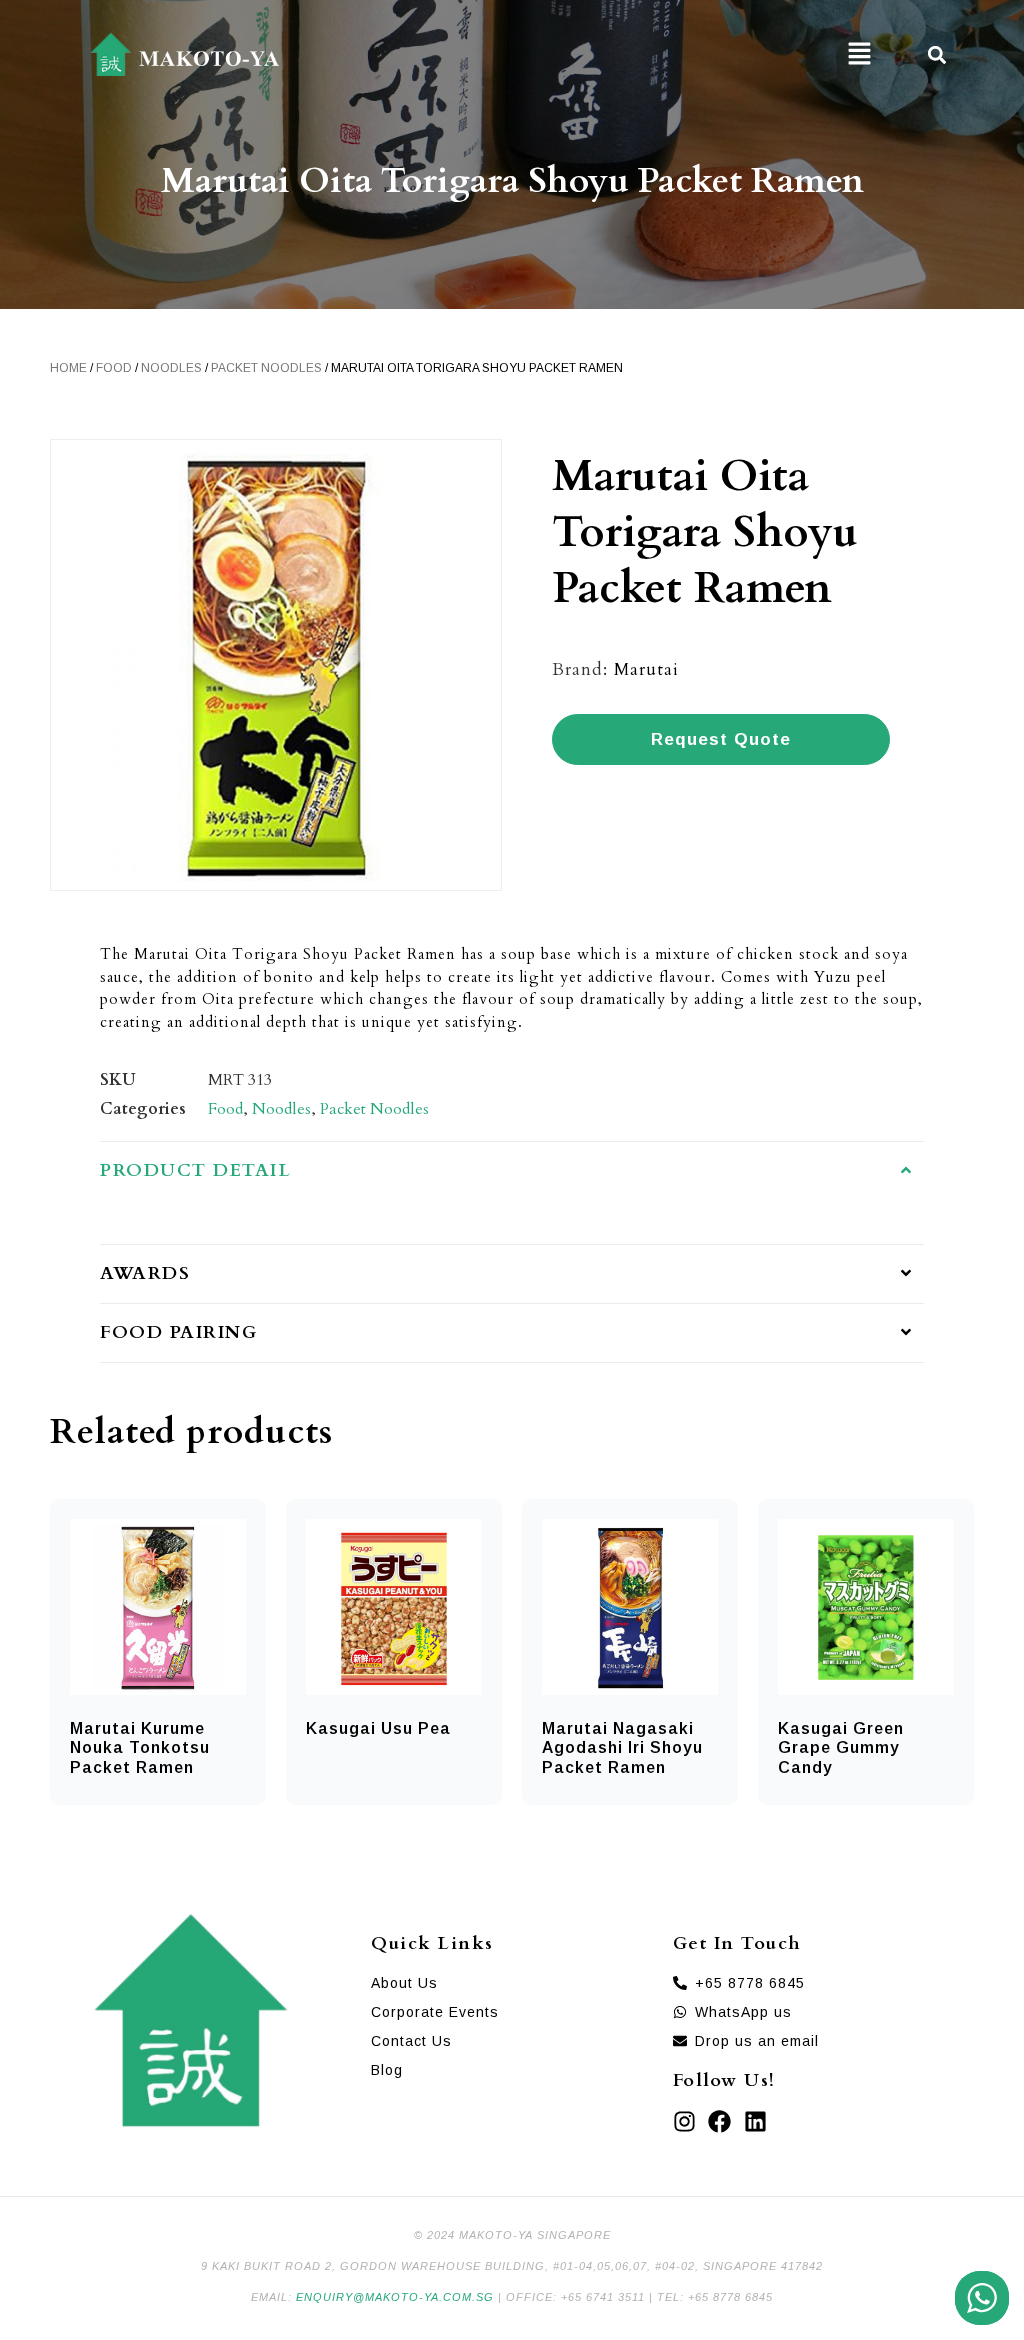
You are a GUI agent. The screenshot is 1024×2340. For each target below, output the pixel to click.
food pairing (178, 1332)
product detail (195, 1170)
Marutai (646, 669)
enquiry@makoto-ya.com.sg (395, 2297)
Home (68, 368)
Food (114, 368)
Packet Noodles (266, 368)
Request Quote (721, 739)
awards (145, 1273)
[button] (859, 54)
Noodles (171, 368)
